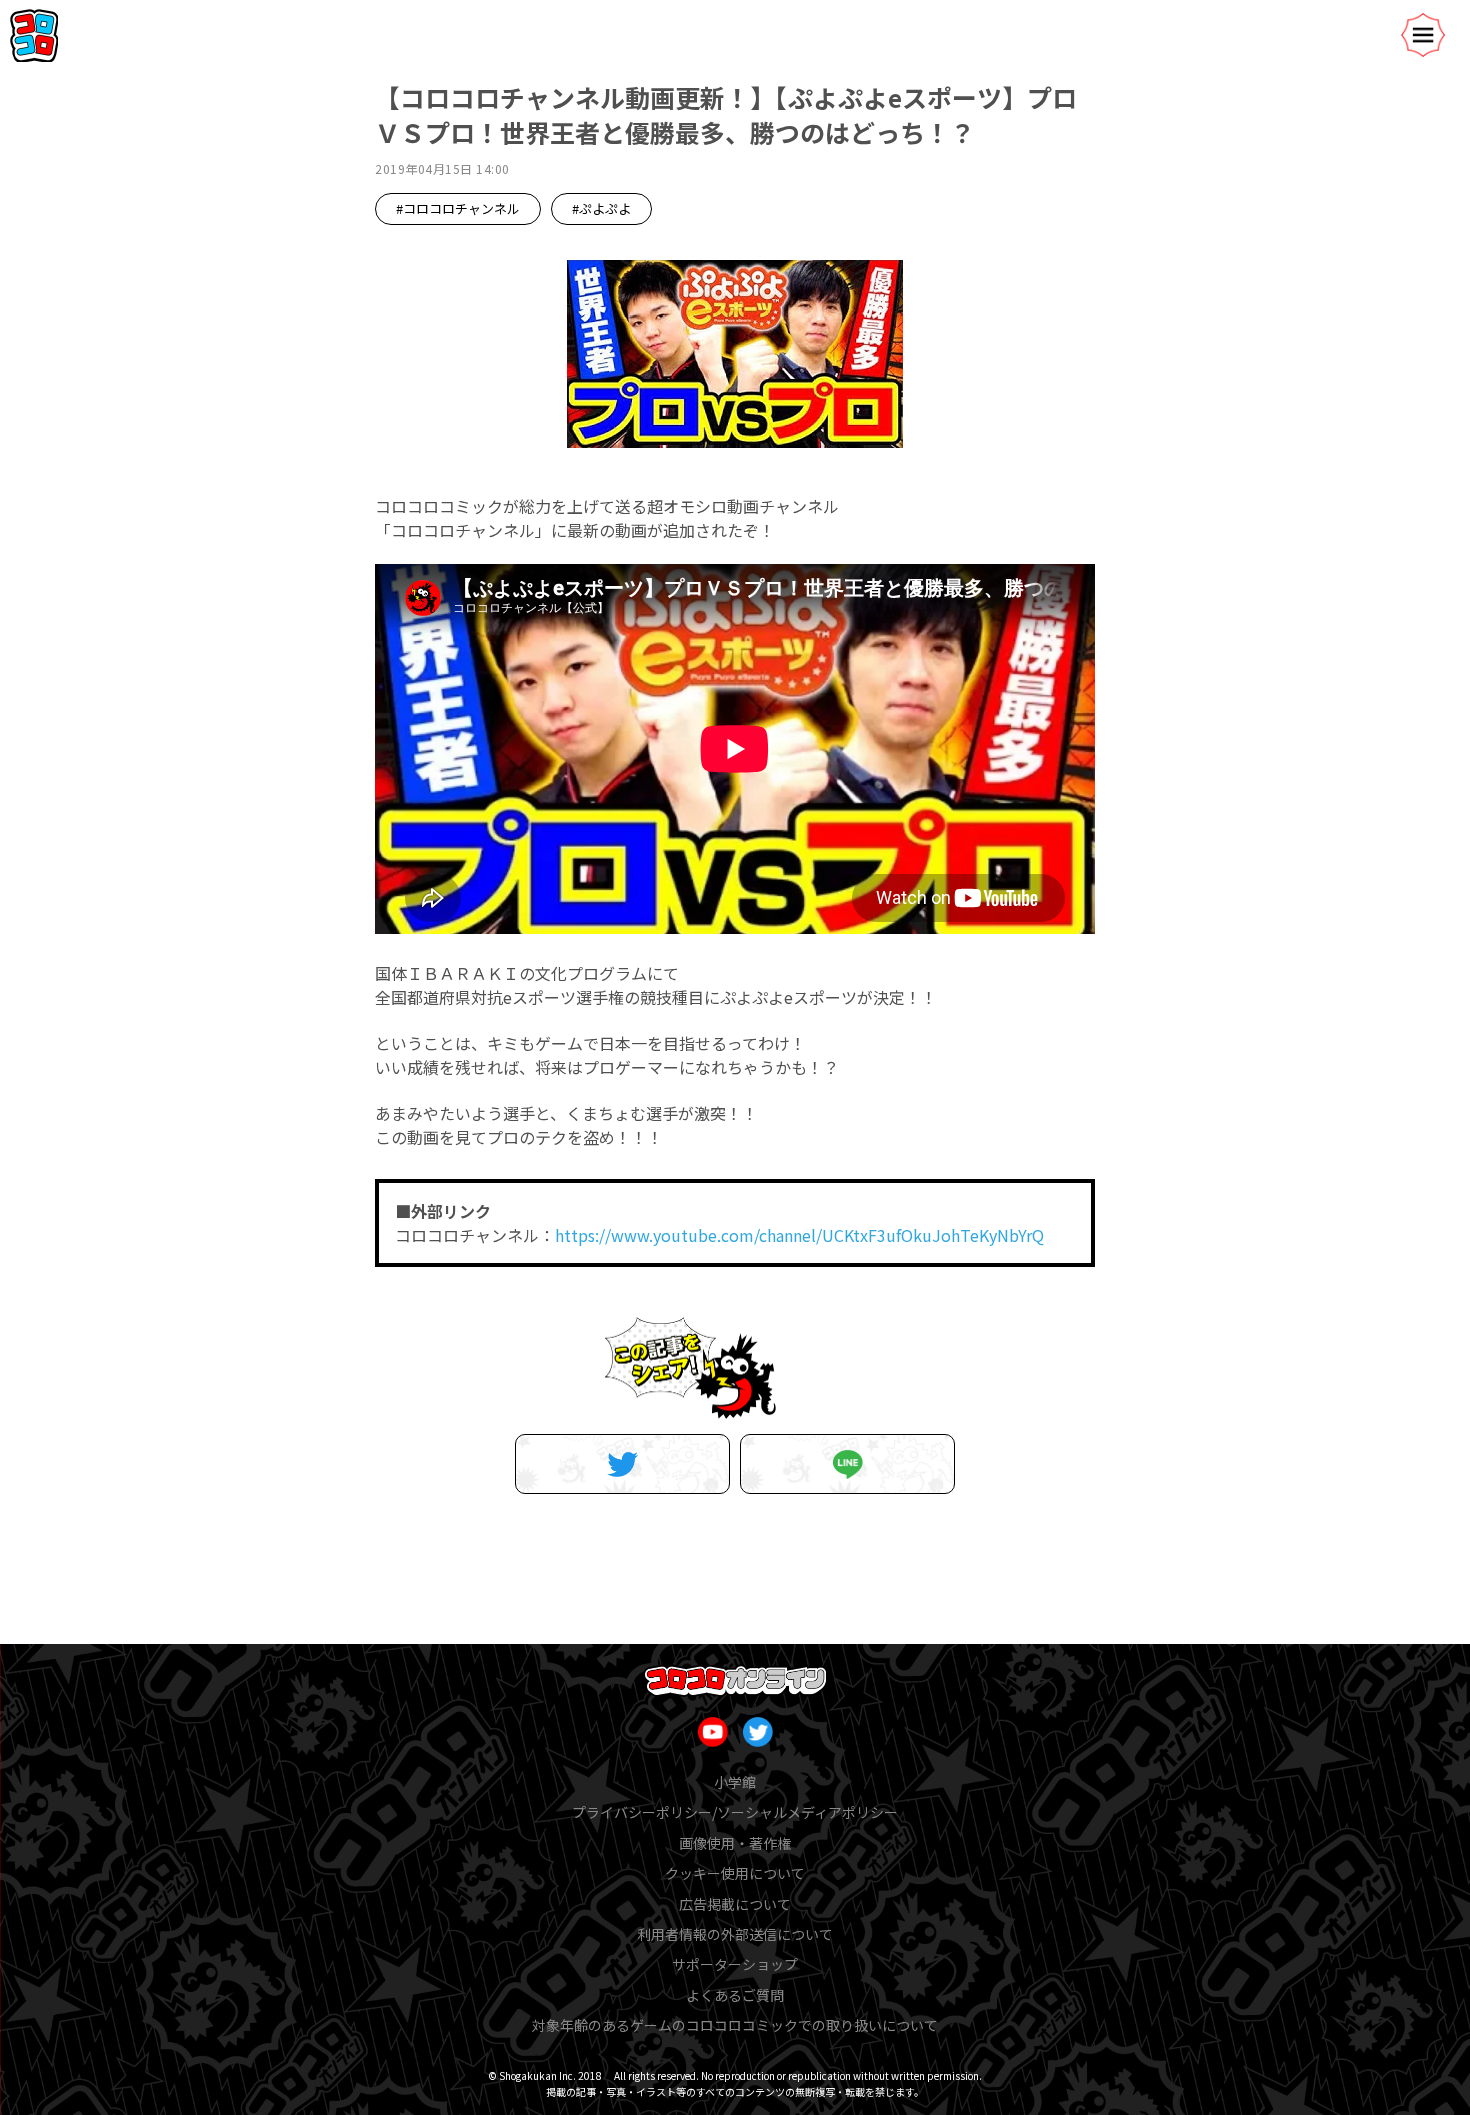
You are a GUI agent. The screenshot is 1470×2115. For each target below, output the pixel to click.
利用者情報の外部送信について (735, 1934)
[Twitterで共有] (622, 1464)
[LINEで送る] (847, 1464)
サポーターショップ (735, 1964)
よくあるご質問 (735, 1995)
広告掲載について (735, 1904)
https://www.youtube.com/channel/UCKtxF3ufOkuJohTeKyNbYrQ (799, 1235)
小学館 (735, 1782)
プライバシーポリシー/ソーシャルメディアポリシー (735, 1812)
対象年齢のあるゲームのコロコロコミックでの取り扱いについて (735, 2025)
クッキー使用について (735, 1873)
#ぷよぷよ (601, 208)
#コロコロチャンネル (458, 208)
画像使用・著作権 (735, 1843)
